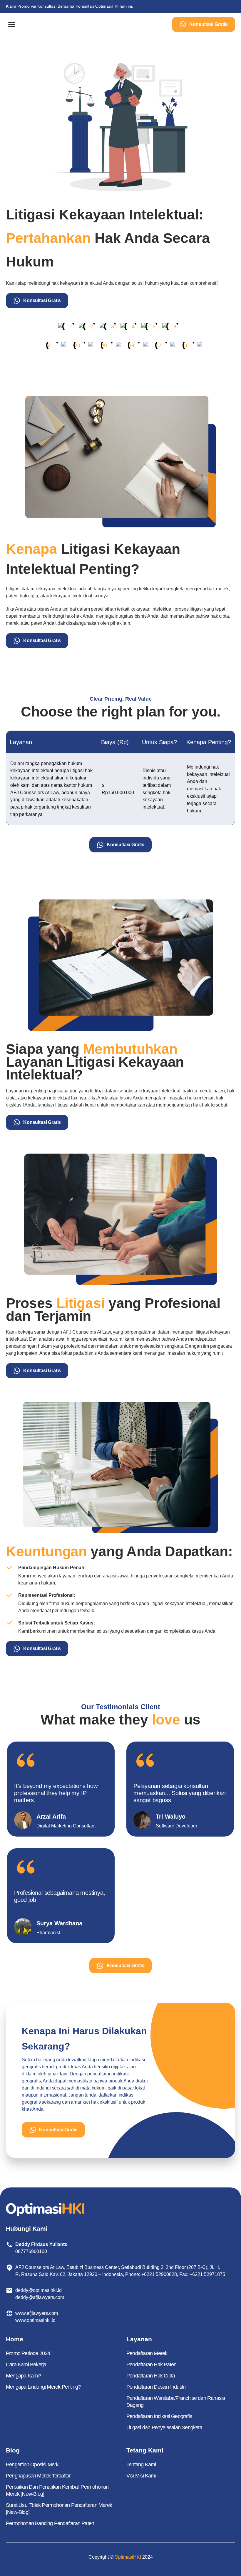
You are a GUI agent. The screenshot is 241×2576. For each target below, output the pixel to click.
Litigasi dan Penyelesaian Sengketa (164, 2427)
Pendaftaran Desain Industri (156, 2387)
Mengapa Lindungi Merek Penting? (43, 2387)
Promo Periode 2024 (28, 2353)
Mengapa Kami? (24, 2376)
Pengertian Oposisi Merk (32, 2465)
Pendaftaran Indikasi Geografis (159, 2416)
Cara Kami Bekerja (26, 2365)
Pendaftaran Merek (147, 2353)
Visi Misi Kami (141, 2476)
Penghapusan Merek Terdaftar (38, 2476)
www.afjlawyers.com (37, 2313)
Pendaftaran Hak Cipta (151, 2376)
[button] (12, 25)
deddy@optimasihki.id (40, 2290)
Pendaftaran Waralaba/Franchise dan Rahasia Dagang (176, 2402)
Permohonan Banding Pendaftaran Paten (50, 2523)
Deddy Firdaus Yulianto (41, 2244)
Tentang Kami (141, 2465)
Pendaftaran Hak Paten (151, 2365)
